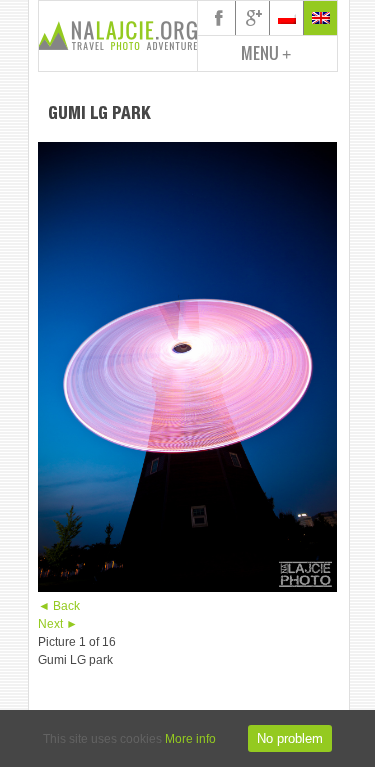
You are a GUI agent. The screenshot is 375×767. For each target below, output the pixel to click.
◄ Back (59, 606)
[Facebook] (219, 18)
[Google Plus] (253, 18)
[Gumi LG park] (188, 588)
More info (190, 739)
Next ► (58, 624)
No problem (290, 738)
